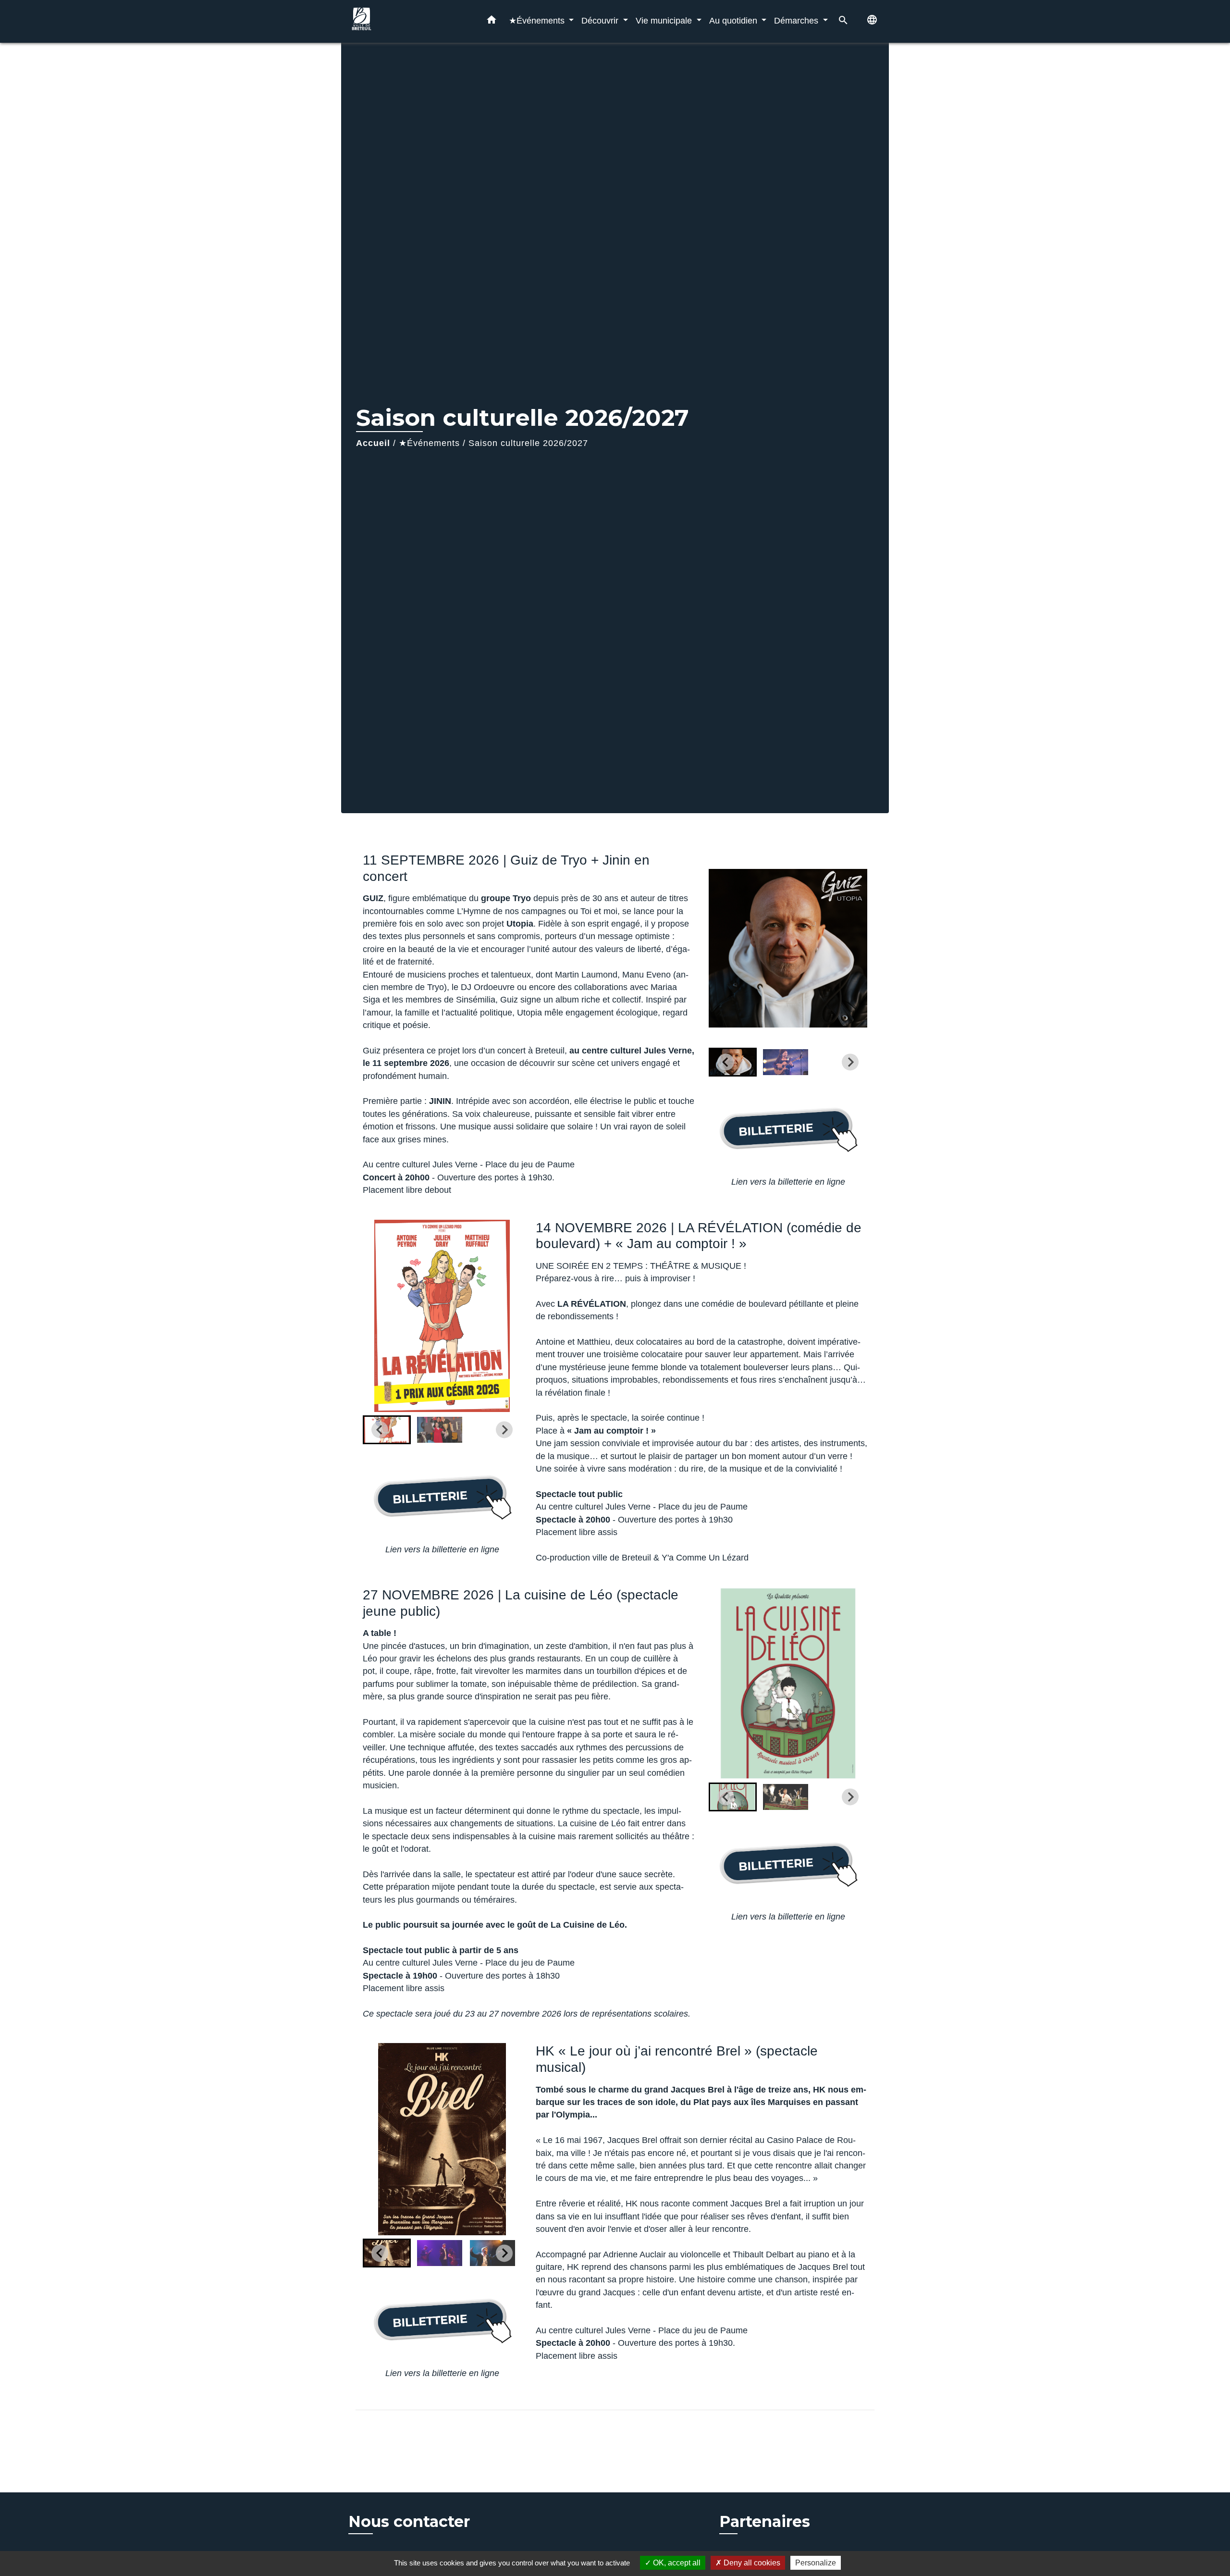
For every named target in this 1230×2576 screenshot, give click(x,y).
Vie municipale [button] (665, 20)
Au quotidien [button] (734, 20)
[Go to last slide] (726, 1062)
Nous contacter (409, 2522)
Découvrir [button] (601, 20)
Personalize (816, 2563)
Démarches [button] (797, 20)
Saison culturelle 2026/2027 (528, 443)
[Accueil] (408, 21)
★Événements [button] (538, 20)
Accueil (373, 443)
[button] (492, 22)
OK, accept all (676, 2563)
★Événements (429, 443)
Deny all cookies (751, 2563)
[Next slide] (850, 1062)
